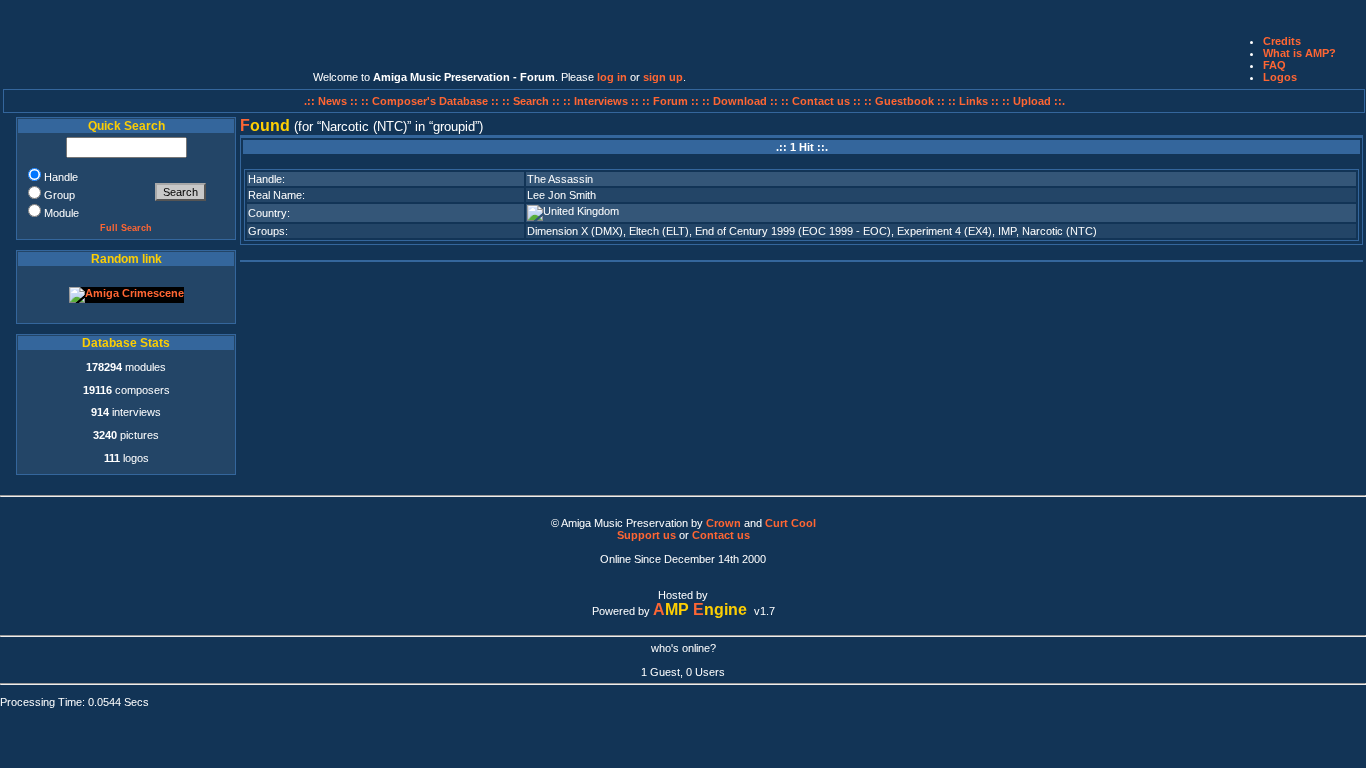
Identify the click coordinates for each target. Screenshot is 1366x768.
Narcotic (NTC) (1059, 231)
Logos (1280, 77)
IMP (1007, 231)
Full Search (126, 228)
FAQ (1274, 65)
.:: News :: (332, 101)
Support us (646, 535)
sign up (663, 77)
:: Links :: (973, 101)
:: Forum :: (672, 101)
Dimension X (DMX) (575, 231)
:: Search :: (532, 101)
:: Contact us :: (821, 101)
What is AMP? (1299, 53)
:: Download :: (741, 101)
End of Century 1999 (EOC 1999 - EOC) (793, 231)
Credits (1282, 41)
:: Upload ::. (1033, 101)
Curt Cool (790, 523)
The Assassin (560, 179)
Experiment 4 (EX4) (944, 231)
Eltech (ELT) (659, 231)
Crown (723, 523)
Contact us (721, 535)
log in (612, 77)
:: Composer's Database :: (431, 101)
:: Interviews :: (602, 101)
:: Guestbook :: (904, 101)
